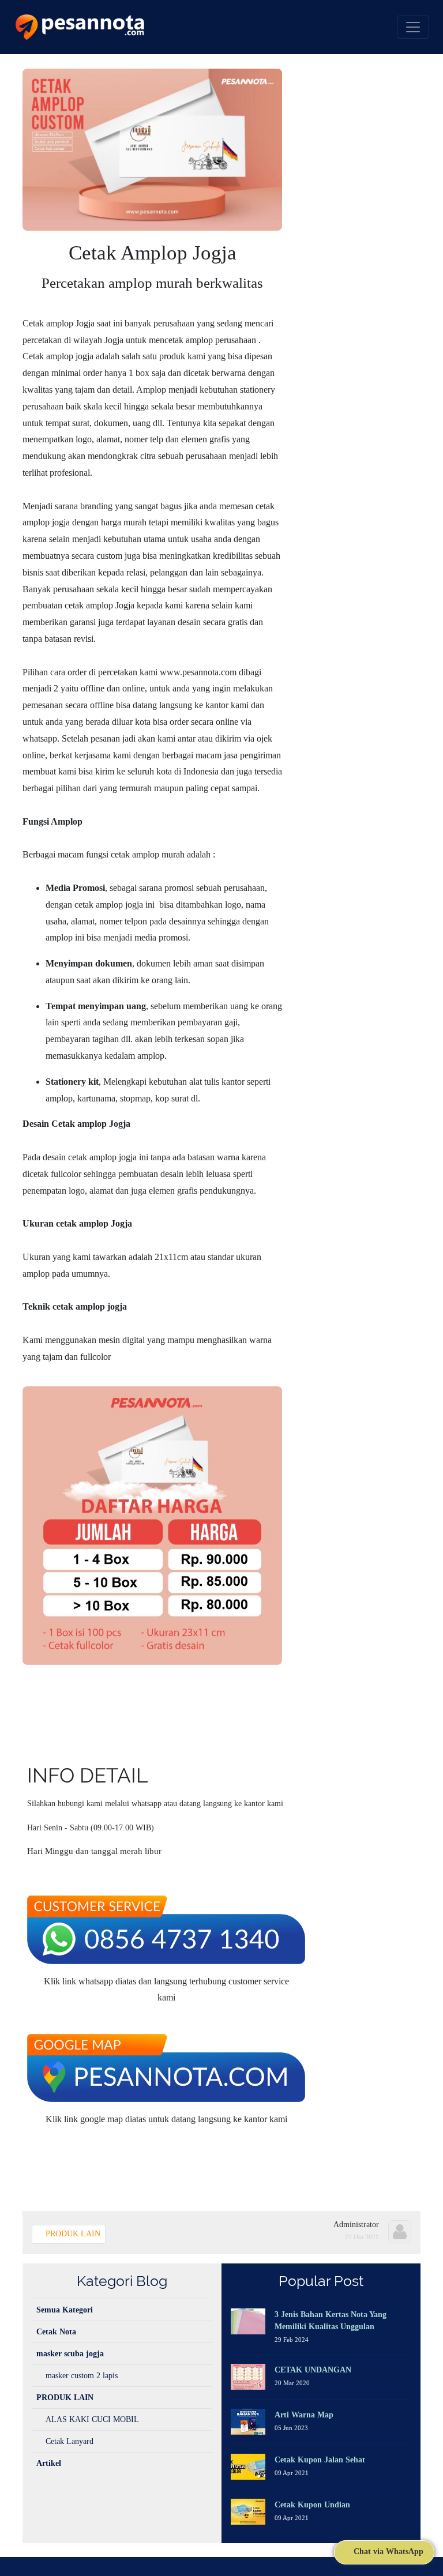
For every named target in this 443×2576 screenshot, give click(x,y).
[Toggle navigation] (413, 27)
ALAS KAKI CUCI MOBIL (92, 2419)
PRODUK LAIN (72, 2234)
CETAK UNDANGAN (313, 2370)
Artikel (49, 2463)
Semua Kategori (65, 2310)
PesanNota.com (98, 2566)
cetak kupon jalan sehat (320, 2460)
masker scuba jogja (70, 2354)
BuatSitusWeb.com (388, 2566)
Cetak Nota (56, 2332)
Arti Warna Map (304, 2415)
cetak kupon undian (312, 2505)
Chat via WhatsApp (387, 2551)
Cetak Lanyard (70, 2441)
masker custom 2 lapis (82, 2376)
